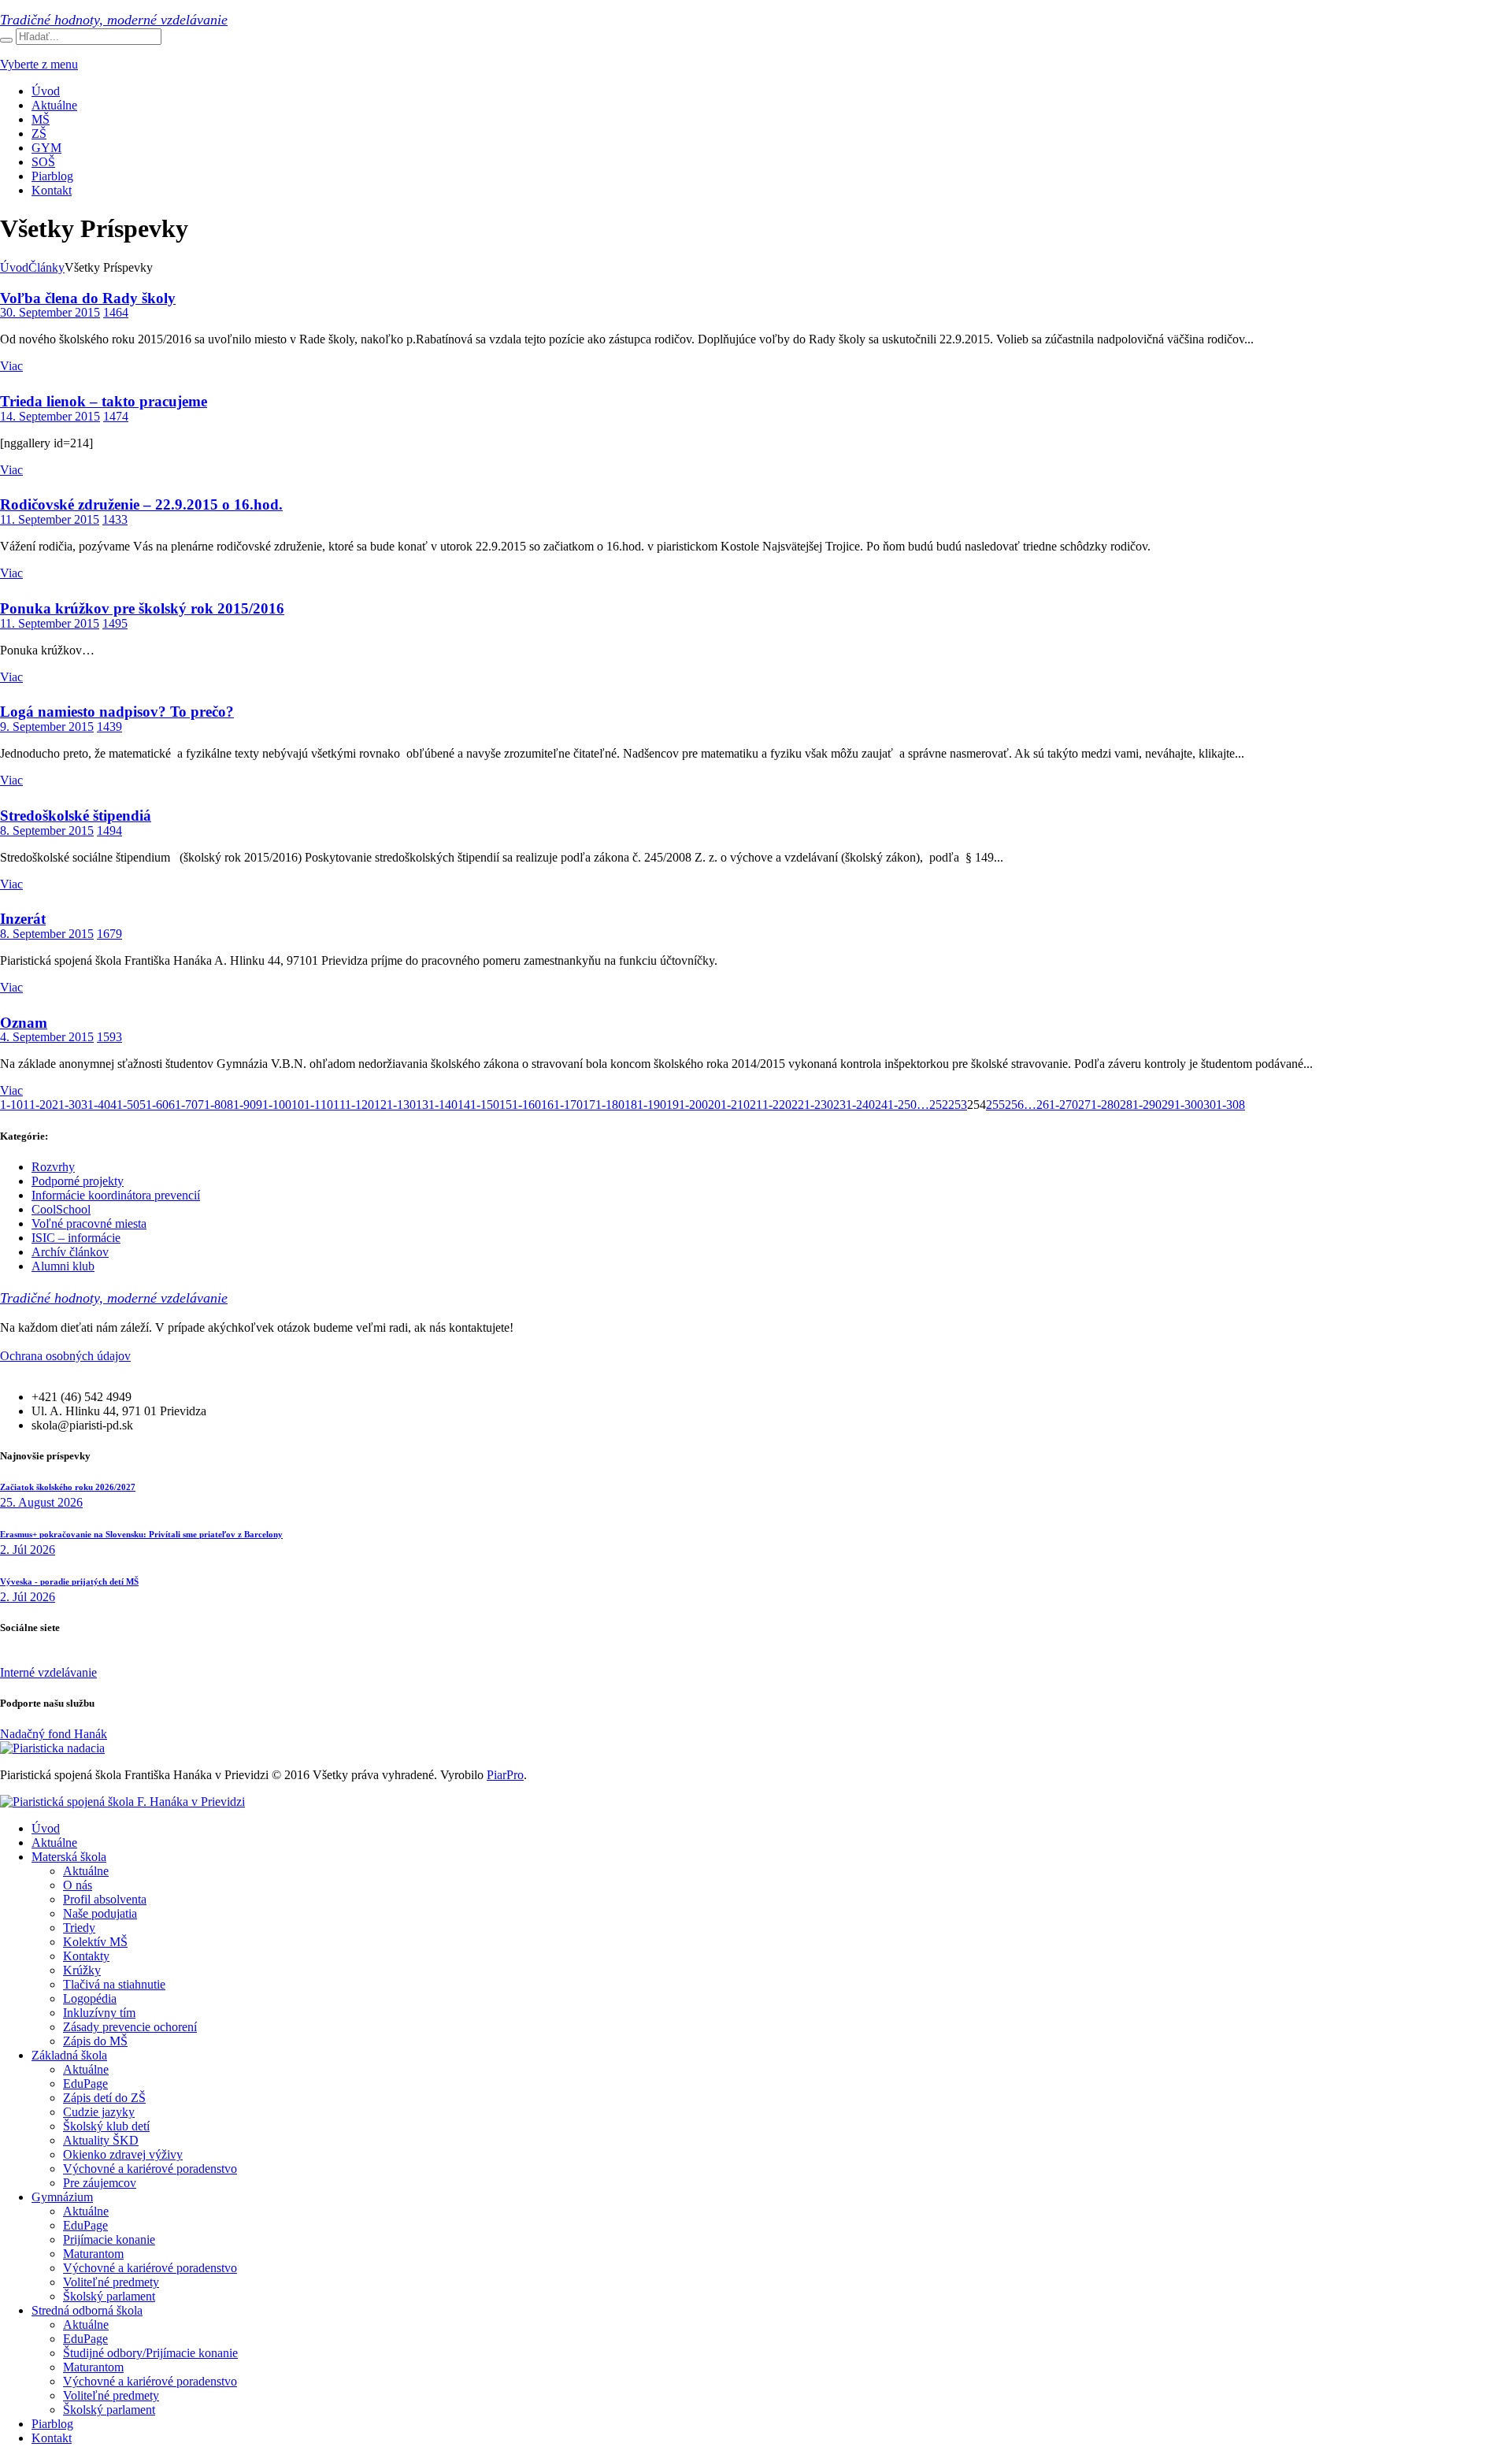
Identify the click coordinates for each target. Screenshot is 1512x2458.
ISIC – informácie (76, 1238)
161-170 (562, 1105)
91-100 (274, 1105)
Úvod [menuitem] (46, 1828)
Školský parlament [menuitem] (109, 2296)
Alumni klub (63, 1266)
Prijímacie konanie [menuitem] (109, 2239)
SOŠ (43, 162)
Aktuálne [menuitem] (54, 1843)
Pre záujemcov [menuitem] (100, 2183)
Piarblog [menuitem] (52, 2424)
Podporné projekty (78, 1181)
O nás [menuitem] (78, 1885)
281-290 (1141, 1105)
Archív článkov (70, 1252)
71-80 (212, 1105)
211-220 (771, 1105)
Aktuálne (54, 105)
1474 (116, 416)
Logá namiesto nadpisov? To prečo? (117, 712)
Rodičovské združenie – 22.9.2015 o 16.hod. (141, 504)
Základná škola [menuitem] (69, 2055)
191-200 (687, 1105)
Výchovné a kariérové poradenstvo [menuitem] (150, 2169)
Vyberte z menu (39, 64)
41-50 (125, 1105)
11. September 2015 (50, 519)
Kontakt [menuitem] (52, 2438)
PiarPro (505, 1775)
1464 (116, 312)
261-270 (1057, 1105)
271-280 (1099, 1105)
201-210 (729, 1105)
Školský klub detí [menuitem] (106, 2126)
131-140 (437, 1105)
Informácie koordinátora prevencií (116, 1195)
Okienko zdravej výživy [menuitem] (123, 2154)
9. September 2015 (47, 727)
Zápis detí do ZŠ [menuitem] (104, 2098)
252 (939, 1105)
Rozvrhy (53, 1167)
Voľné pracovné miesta (89, 1223)
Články (46, 267)
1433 (115, 519)
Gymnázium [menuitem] (62, 2197)
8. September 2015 (47, 830)
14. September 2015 (50, 416)
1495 (115, 623)
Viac (11, 366)
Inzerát (23, 919)
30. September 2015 (50, 312)
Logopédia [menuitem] (90, 1998)
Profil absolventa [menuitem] (105, 1899)
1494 (109, 830)
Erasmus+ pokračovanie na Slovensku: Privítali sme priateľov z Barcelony (141, 1534)
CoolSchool (61, 1209)
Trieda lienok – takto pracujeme (104, 401)
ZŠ (39, 133)
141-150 (478, 1105)
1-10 (11, 1105)
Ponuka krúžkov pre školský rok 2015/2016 (142, 608)
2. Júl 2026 (28, 1550)
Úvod (46, 91)
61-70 (183, 1105)
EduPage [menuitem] (85, 2084)
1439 (109, 727)
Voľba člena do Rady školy (88, 298)
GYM (46, 148)
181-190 (645, 1105)
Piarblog (52, 176)
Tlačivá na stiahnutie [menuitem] (114, 1984)
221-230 (812, 1105)
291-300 (1182, 1105)
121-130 (395, 1105)
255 (995, 1105)
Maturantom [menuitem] (93, 2254)
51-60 (154, 1105)
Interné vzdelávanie (48, 1672)
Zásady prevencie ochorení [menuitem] (130, 2027)
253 (958, 1105)
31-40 (96, 1105)
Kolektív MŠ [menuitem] (95, 1942)
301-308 (1224, 1105)
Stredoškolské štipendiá (76, 816)
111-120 (354, 1105)
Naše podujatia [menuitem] (100, 1913)
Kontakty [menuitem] (86, 1956)
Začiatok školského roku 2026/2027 (68, 1487)
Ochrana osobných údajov (65, 1356)
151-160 (520, 1105)
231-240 (854, 1105)
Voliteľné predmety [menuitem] (111, 2282)
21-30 (67, 1105)
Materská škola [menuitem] (69, 1857)
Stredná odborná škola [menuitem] (87, 2310)
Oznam (24, 1023)
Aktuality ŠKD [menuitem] (101, 2140)
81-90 (241, 1105)
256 (1014, 1105)
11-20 (37, 1105)
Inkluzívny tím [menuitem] (99, 2013)
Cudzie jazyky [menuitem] (99, 2112)
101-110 (312, 1105)
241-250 (896, 1105)
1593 (109, 1037)
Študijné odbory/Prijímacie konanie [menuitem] (150, 2353)
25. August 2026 (41, 1502)
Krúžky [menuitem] (82, 1970)
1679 (109, 934)
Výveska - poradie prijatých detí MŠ (69, 1581)
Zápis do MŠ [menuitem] (95, 2041)
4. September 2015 (47, 1037)
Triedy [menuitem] (79, 1928)
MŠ (41, 119)
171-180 (604, 1105)
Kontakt (52, 190)
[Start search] (6, 40)
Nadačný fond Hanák (54, 1734)
